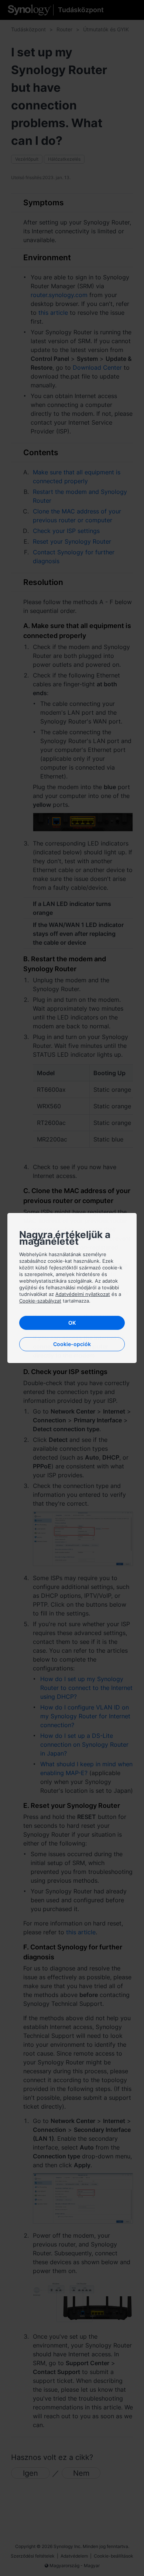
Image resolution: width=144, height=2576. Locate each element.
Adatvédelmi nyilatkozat (83, 1294)
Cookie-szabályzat (40, 1301)
